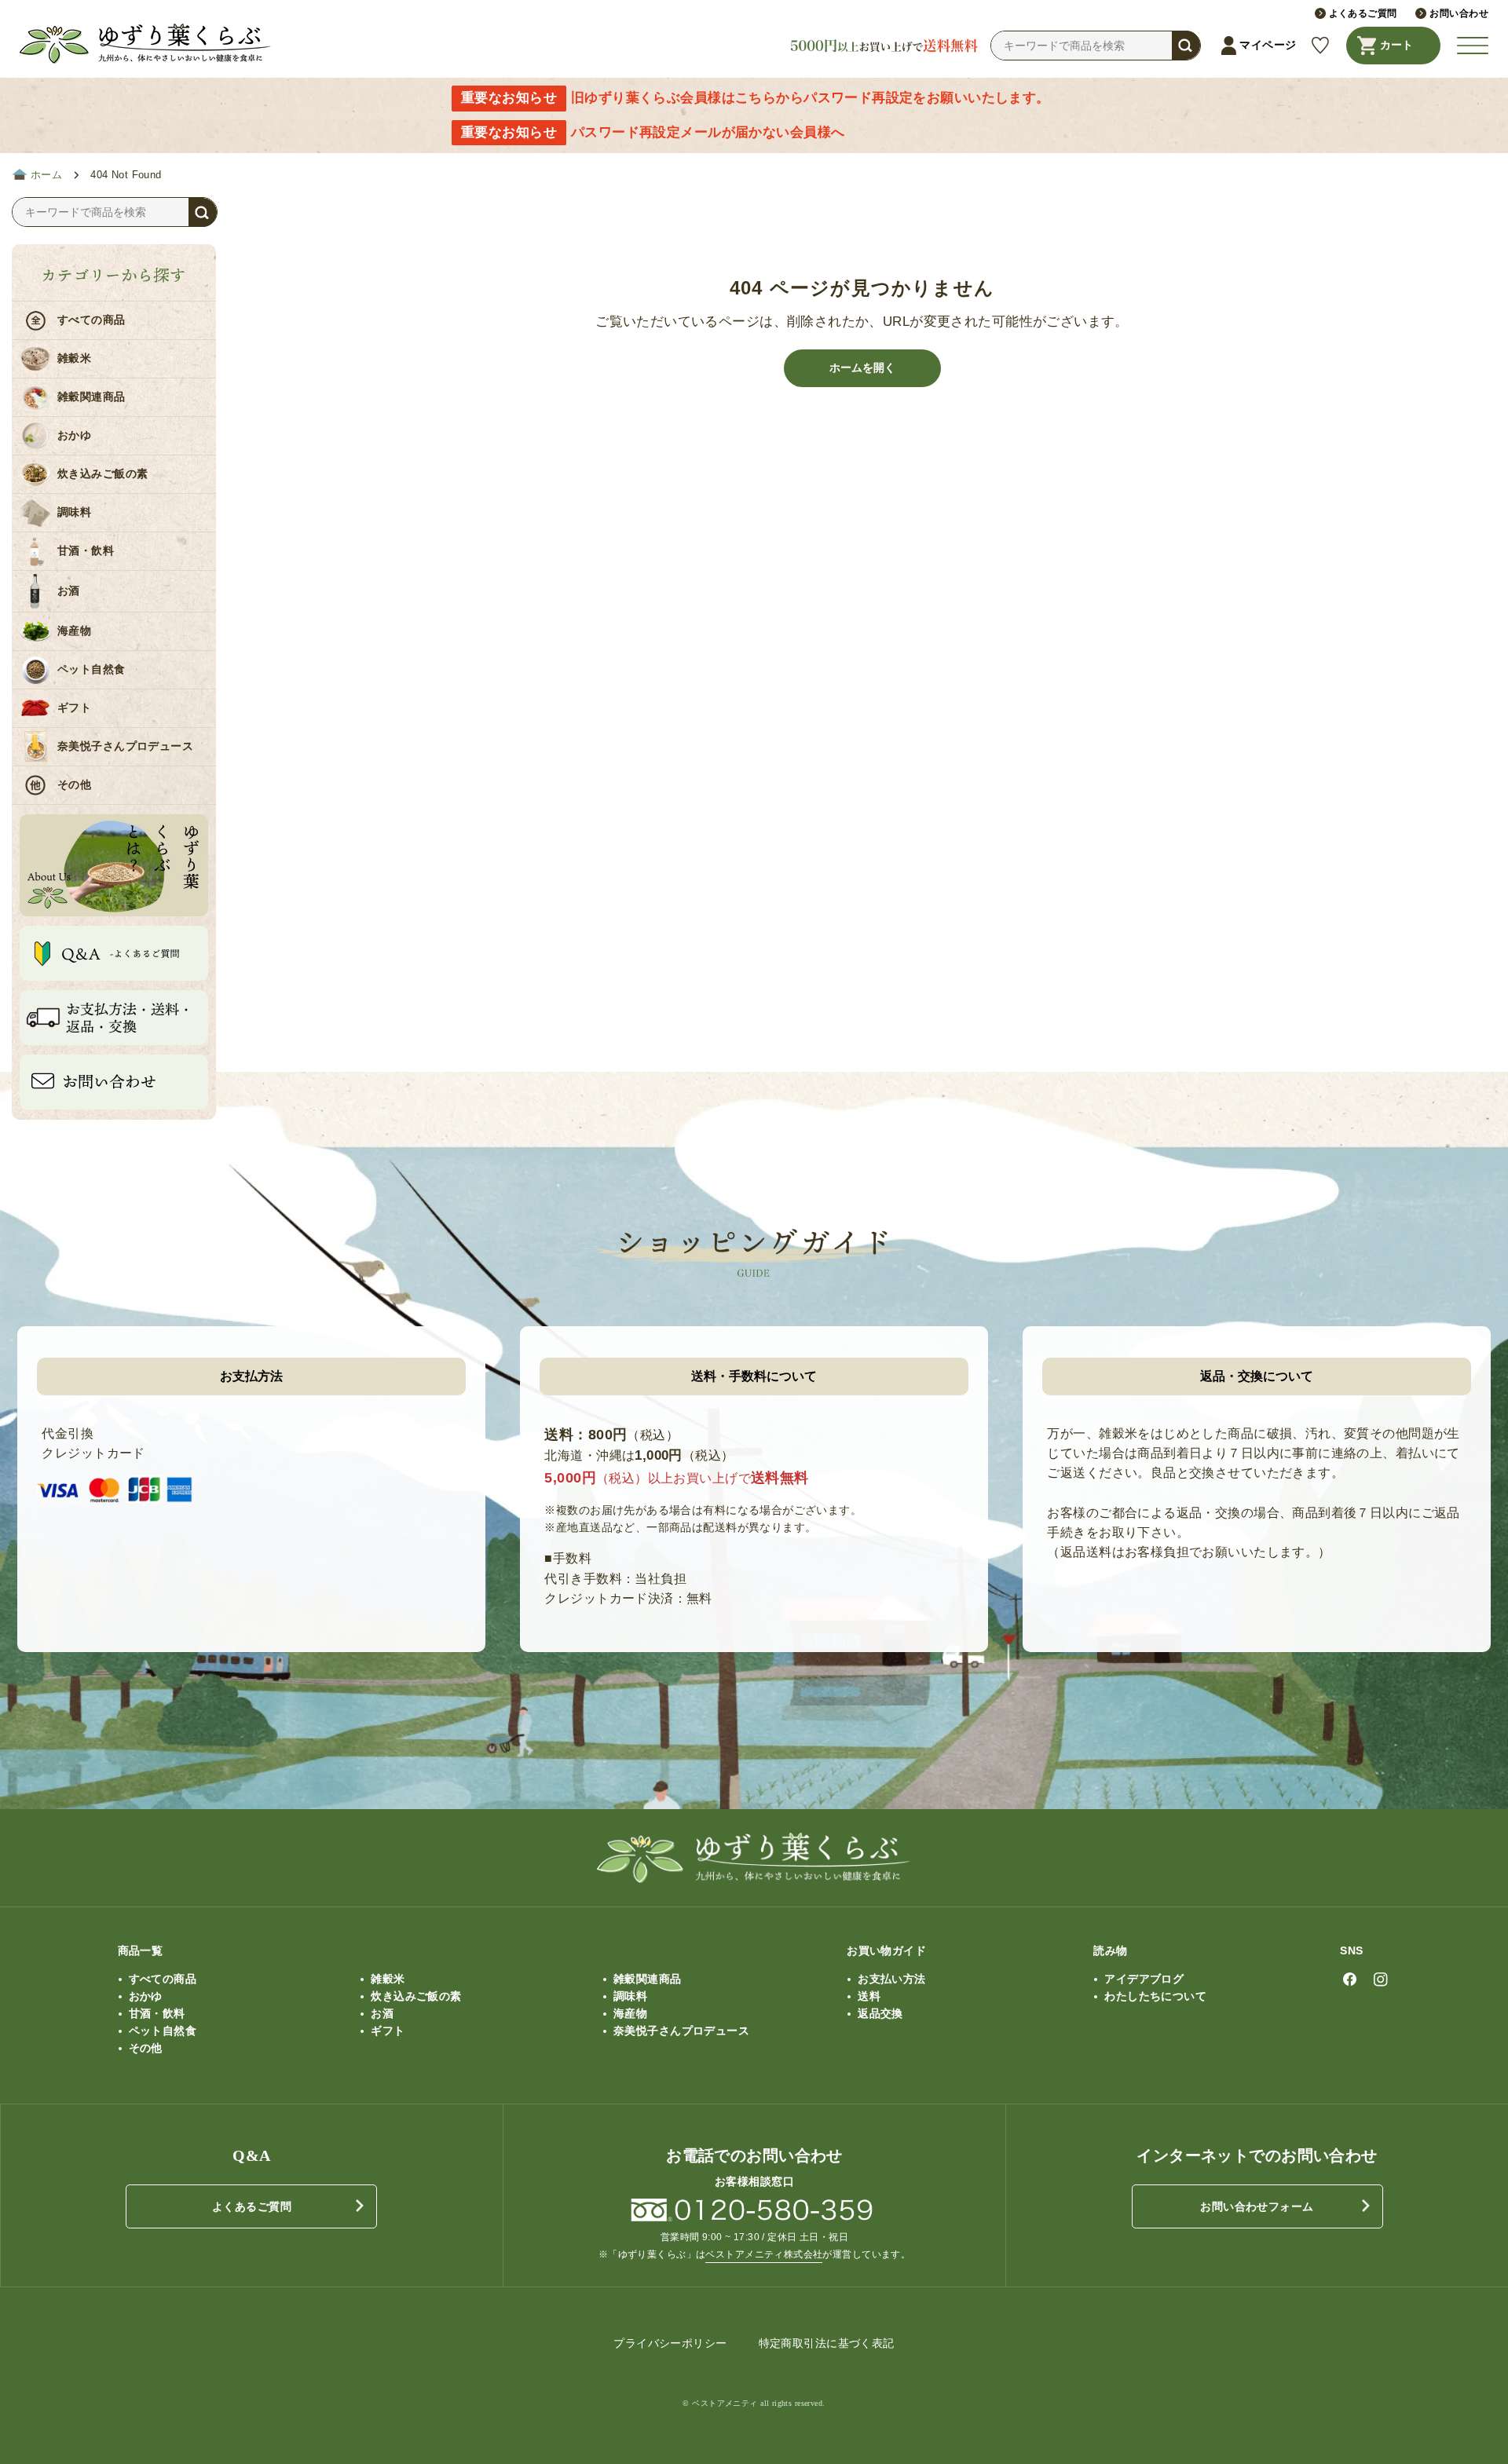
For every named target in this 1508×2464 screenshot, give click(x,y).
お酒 (69, 591)
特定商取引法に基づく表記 (827, 2343)
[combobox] (1096, 46)
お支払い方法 (892, 1979)
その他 (74, 785)
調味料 (74, 512)
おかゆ (74, 435)
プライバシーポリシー (670, 2343)
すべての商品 (92, 320)
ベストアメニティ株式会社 (764, 2254)
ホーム (46, 175)
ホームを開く (862, 367)
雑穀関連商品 (92, 397)
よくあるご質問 (252, 2206)
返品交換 (880, 2013)
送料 (869, 1996)
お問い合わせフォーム (1257, 2206)
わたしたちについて (1155, 1996)
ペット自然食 (92, 669)
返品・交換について (1257, 1376)
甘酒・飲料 (86, 551)
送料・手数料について (754, 1376)
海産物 (74, 631)
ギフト (74, 708)
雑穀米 (74, 358)
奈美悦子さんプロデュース (125, 746)
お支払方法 (251, 1376)
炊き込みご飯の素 (102, 474)
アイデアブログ (1144, 1979)
